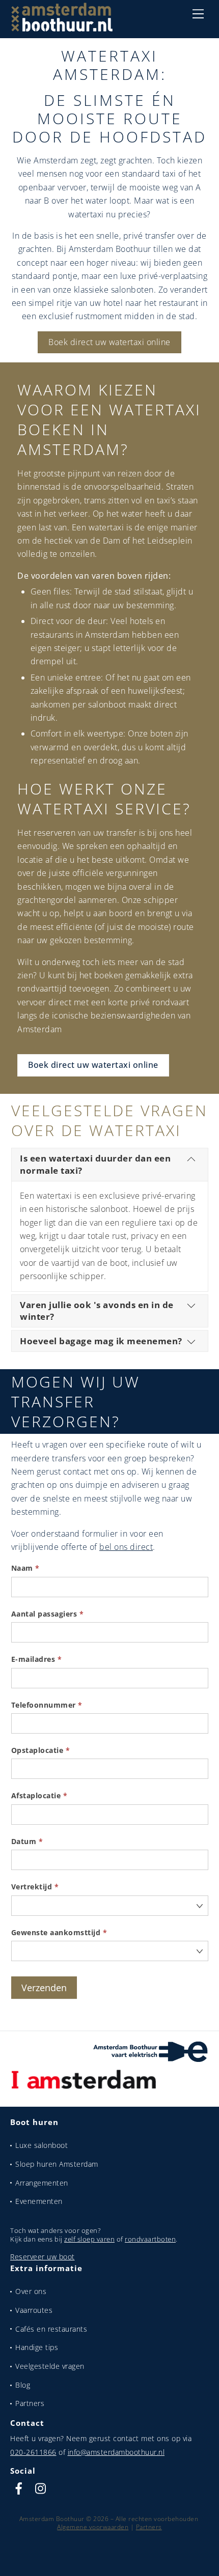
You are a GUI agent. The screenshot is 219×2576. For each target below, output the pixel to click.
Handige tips (37, 2347)
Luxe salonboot (42, 2145)
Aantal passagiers (48, 1614)
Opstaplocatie (41, 1750)
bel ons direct (126, 1547)
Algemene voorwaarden (93, 2527)
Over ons (31, 2291)
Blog (23, 2385)
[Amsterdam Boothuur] (62, 27)
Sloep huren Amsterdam (57, 2164)
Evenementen (39, 2201)
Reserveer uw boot (43, 2257)
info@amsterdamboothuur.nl (116, 2452)
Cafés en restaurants (51, 2329)
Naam (25, 1568)
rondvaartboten (150, 2239)
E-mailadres (37, 1659)
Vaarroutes (34, 2310)
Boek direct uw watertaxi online (109, 342)
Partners (30, 2403)
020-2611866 (33, 2452)
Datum (27, 1841)
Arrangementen (42, 2183)
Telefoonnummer (47, 1705)
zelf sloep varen (89, 2239)
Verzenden (44, 1988)
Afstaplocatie (39, 1795)
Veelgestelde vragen (50, 2366)
